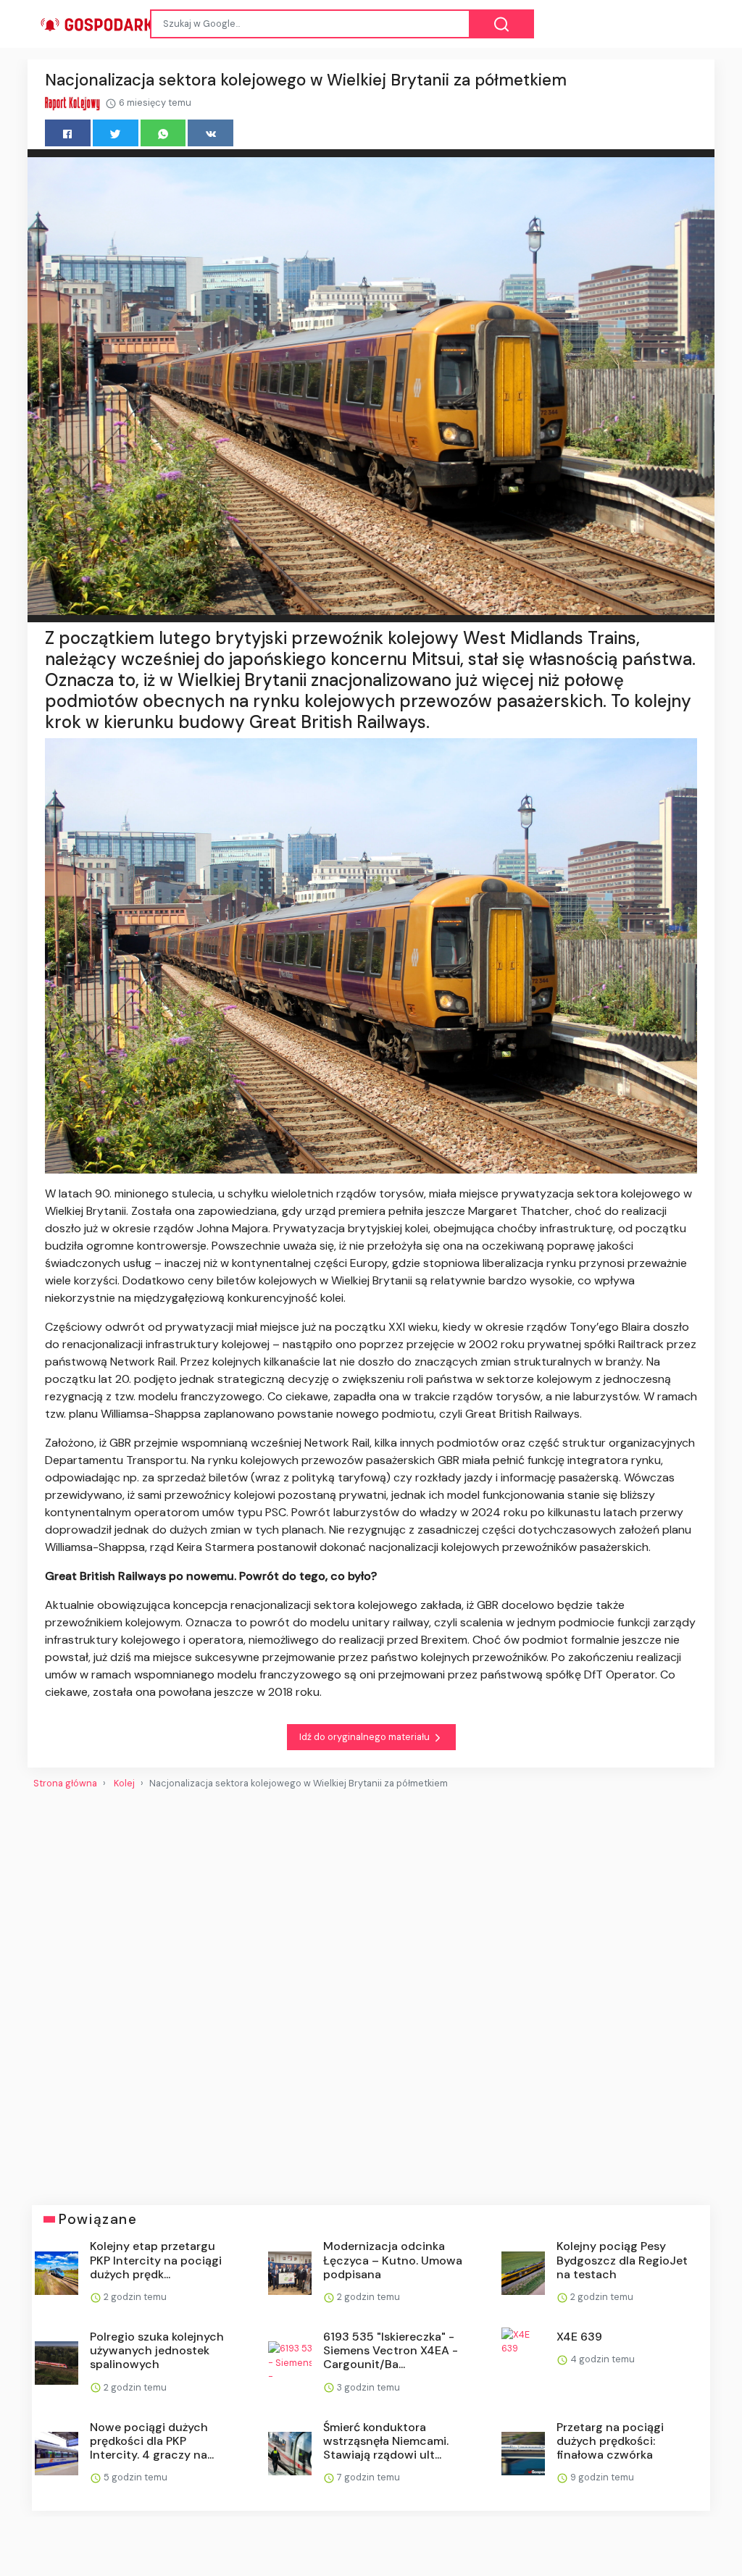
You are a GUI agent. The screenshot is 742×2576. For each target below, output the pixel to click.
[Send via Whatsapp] (163, 133)
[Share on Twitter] (116, 133)
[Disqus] (371, 1991)
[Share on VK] (210, 133)
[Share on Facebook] (68, 133)
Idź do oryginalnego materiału (366, 1737)
